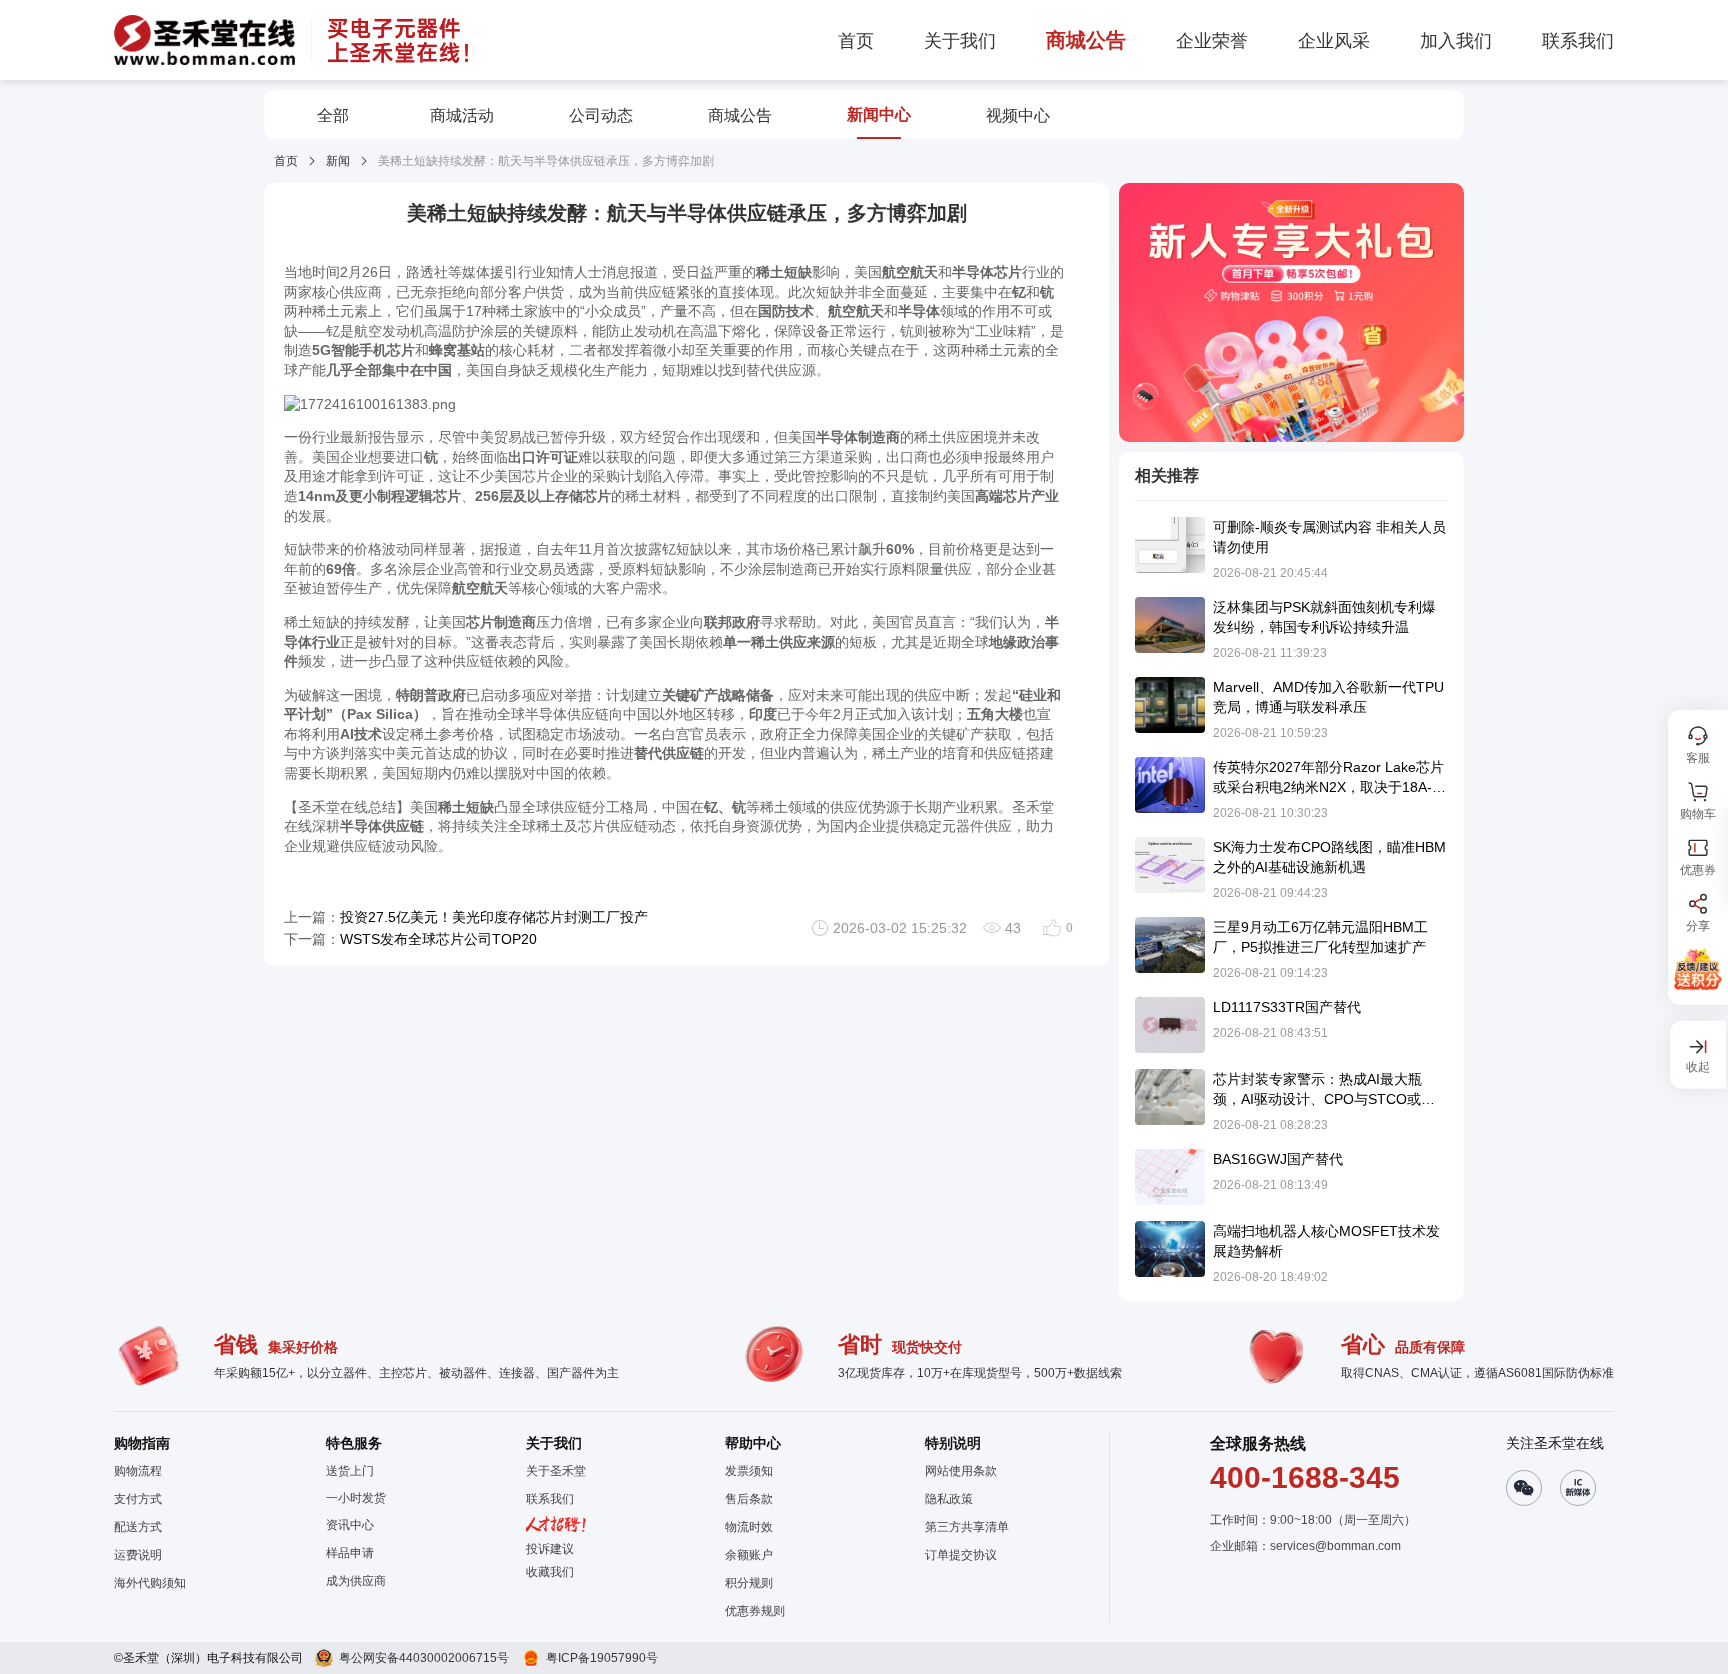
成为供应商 (356, 1581)
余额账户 (749, 1555)
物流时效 (749, 1527)
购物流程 (138, 1471)
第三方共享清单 (967, 1527)
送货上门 (350, 1471)
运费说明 (138, 1555)
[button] (556, 1572)
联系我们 (550, 1499)
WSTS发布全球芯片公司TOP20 (438, 939)
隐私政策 (949, 1499)
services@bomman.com (1335, 1546)
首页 (286, 161)
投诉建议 (550, 1549)
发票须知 (749, 1471)
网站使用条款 (961, 1471)
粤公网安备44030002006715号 (424, 1658)
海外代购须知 (150, 1583)
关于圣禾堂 (556, 1471)
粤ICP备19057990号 (602, 1658)
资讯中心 (350, 1525)
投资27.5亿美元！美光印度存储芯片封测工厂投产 (494, 917)
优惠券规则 (755, 1611)
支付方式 (138, 1499)
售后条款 (749, 1499)
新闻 (338, 161)
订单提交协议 (961, 1555)
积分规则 (749, 1583)
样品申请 (350, 1553)
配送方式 (138, 1527)
